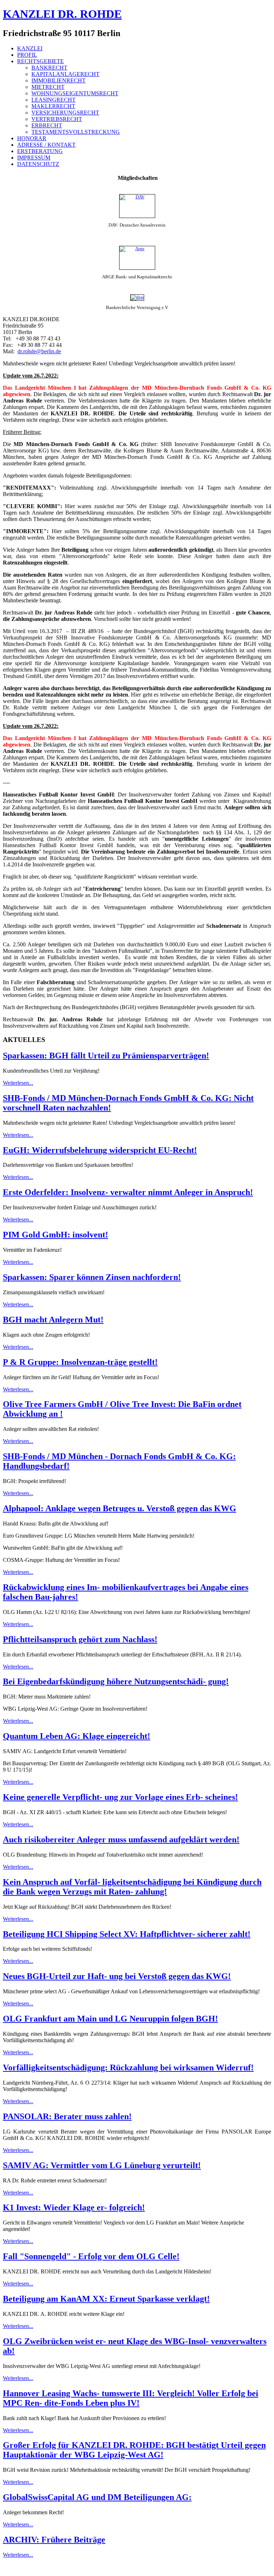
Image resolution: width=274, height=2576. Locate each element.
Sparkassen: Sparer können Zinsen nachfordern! (92, 1277)
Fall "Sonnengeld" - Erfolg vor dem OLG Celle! (91, 2256)
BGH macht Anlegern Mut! (53, 1320)
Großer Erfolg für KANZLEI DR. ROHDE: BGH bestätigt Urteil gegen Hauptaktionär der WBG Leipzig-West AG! (134, 2450)
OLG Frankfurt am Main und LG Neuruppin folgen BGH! (110, 2019)
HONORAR (32, 138)
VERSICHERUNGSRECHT (65, 113)
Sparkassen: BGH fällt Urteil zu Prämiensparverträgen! (106, 1056)
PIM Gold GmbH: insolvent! (55, 1235)
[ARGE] (137, 258)
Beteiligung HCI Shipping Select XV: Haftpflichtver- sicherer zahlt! (127, 1934)
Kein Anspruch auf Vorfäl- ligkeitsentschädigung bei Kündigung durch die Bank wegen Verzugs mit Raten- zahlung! (132, 1887)
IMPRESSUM (34, 158)
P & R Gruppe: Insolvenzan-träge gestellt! (80, 1362)
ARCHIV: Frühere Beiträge (54, 2540)
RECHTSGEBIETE (40, 61)
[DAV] (137, 206)
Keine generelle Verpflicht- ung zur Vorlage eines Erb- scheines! (120, 1797)
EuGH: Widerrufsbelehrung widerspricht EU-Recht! (100, 1150)
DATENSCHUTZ (38, 164)
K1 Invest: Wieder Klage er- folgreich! (74, 2207)
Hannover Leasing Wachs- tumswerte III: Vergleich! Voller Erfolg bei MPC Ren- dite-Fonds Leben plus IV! (131, 2398)
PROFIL (27, 55)
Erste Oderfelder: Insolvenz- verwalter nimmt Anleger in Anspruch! (128, 1192)
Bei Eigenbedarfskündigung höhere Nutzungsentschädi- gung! (116, 1681)
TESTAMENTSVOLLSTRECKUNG (76, 132)
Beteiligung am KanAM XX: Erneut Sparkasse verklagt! (106, 2299)
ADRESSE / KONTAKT (46, 145)
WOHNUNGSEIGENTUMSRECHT (75, 93)
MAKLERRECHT (53, 106)
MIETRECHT (48, 87)
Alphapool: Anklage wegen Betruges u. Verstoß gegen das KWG (120, 1508)
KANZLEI (30, 48)
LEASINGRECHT (54, 100)
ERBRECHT (47, 125)
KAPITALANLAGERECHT (65, 74)
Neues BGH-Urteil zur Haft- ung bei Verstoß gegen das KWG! (117, 1976)
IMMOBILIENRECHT (59, 80)
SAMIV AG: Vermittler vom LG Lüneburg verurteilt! (102, 2165)
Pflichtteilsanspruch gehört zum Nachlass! (80, 1639)
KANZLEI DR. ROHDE (62, 14)
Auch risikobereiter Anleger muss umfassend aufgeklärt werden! (121, 1839)
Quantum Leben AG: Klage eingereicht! (77, 1736)
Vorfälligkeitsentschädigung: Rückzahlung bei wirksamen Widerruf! (128, 2068)
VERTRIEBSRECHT (57, 119)
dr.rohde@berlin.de (39, 351)
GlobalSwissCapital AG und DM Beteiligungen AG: (97, 2497)
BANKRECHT (49, 68)
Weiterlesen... (18, 1083)
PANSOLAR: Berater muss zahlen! (67, 2116)
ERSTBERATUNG (40, 151)
